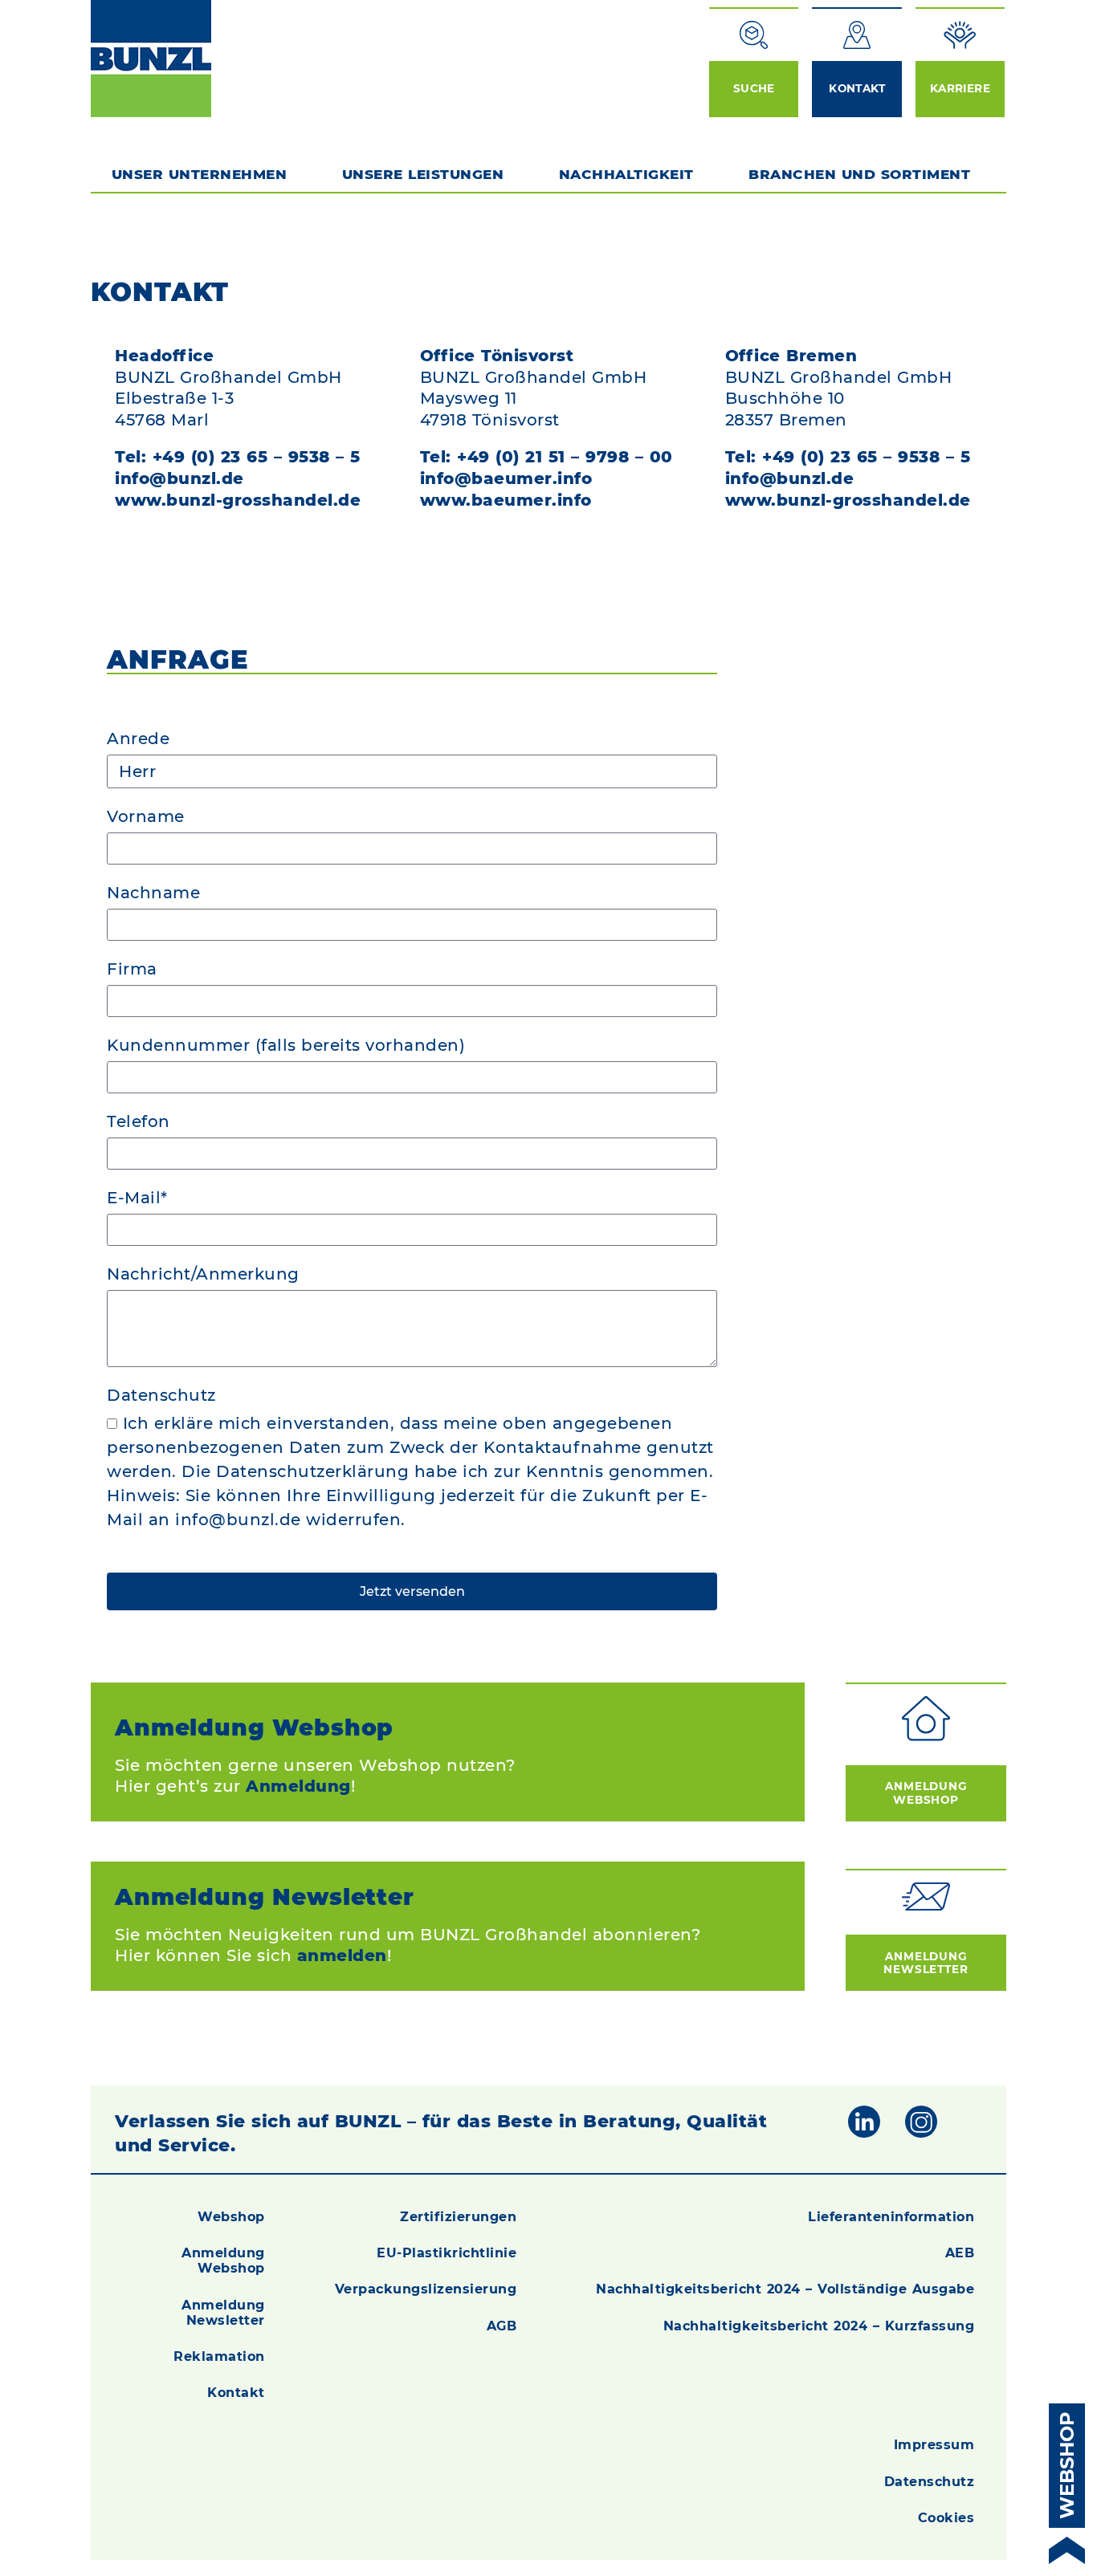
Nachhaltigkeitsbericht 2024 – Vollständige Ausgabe (785, 2289)
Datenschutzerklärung (312, 1471)
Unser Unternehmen (200, 174)
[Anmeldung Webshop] (926, 1719)
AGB (502, 2326)
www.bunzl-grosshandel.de (238, 500)
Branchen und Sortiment (859, 174)
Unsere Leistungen (423, 174)
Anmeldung (298, 1786)
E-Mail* (137, 1198)
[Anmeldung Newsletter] (926, 1896)
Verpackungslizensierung (426, 2289)
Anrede (138, 739)
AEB (960, 2253)
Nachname (153, 893)
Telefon (139, 1122)
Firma (132, 970)
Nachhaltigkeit (626, 174)
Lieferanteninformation (891, 2217)
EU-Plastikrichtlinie (447, 2253)
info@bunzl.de (179, 478)
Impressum (934, 2445)
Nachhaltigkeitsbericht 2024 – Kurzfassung (819, 2326)
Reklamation (219, 2356)
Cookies (946, 2518)
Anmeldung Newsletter (926, 1963)
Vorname (146, 817)
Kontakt (236, 2393)
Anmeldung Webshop (926, 1793)
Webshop (231, 2217)
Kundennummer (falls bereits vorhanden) (286, 1046)
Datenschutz (161, 1396)
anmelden (342, 1955)
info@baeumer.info (506, 478)
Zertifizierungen (458, 2217)
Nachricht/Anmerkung (203, 1275)
